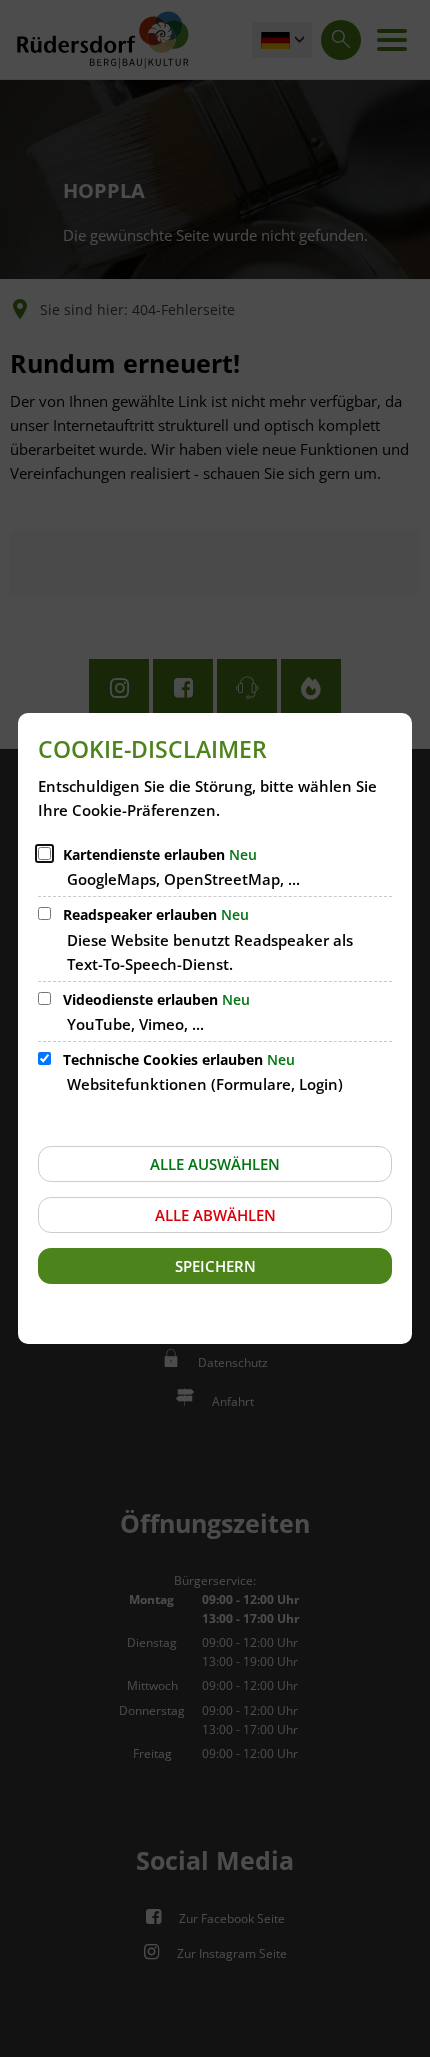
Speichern (215, 1266)
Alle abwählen (215, 1215)
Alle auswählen (215, 1164)
